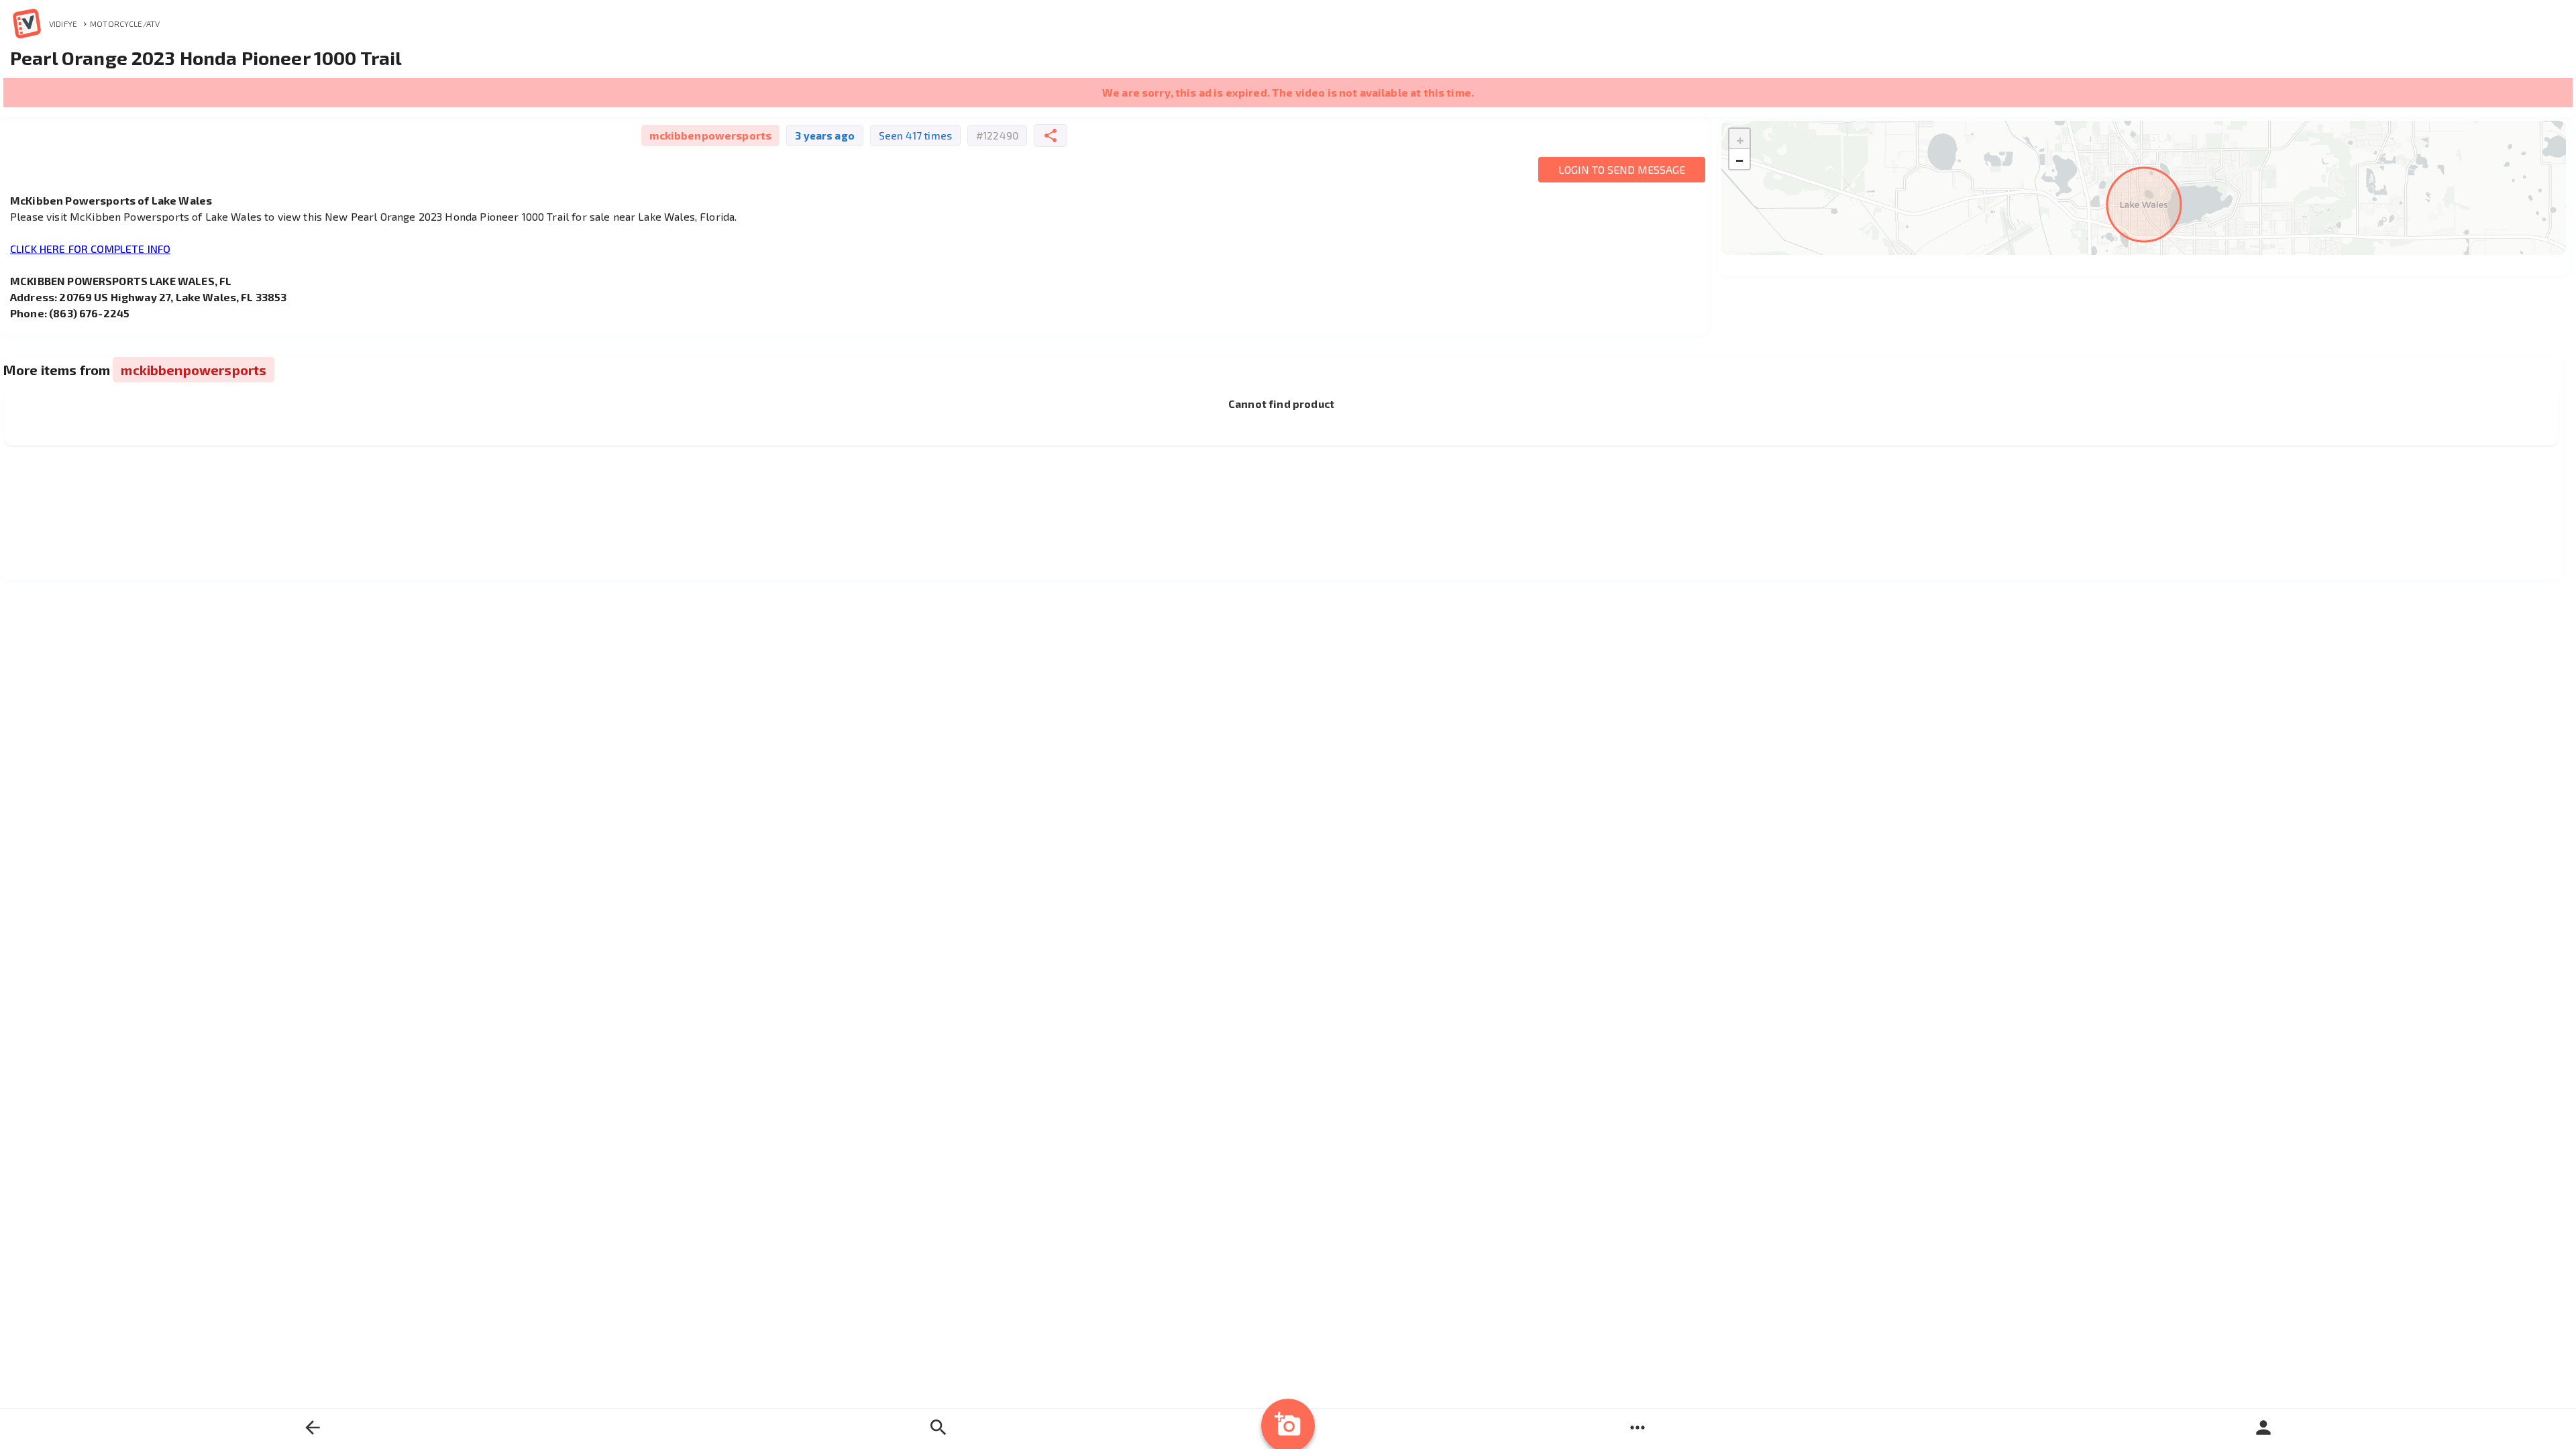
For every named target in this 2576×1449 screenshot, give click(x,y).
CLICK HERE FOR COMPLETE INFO (90, 249)
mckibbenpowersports (710, 135)
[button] (1739, 139)
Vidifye (63, 23)
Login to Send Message (1622, 169)
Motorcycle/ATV (125, 23)
